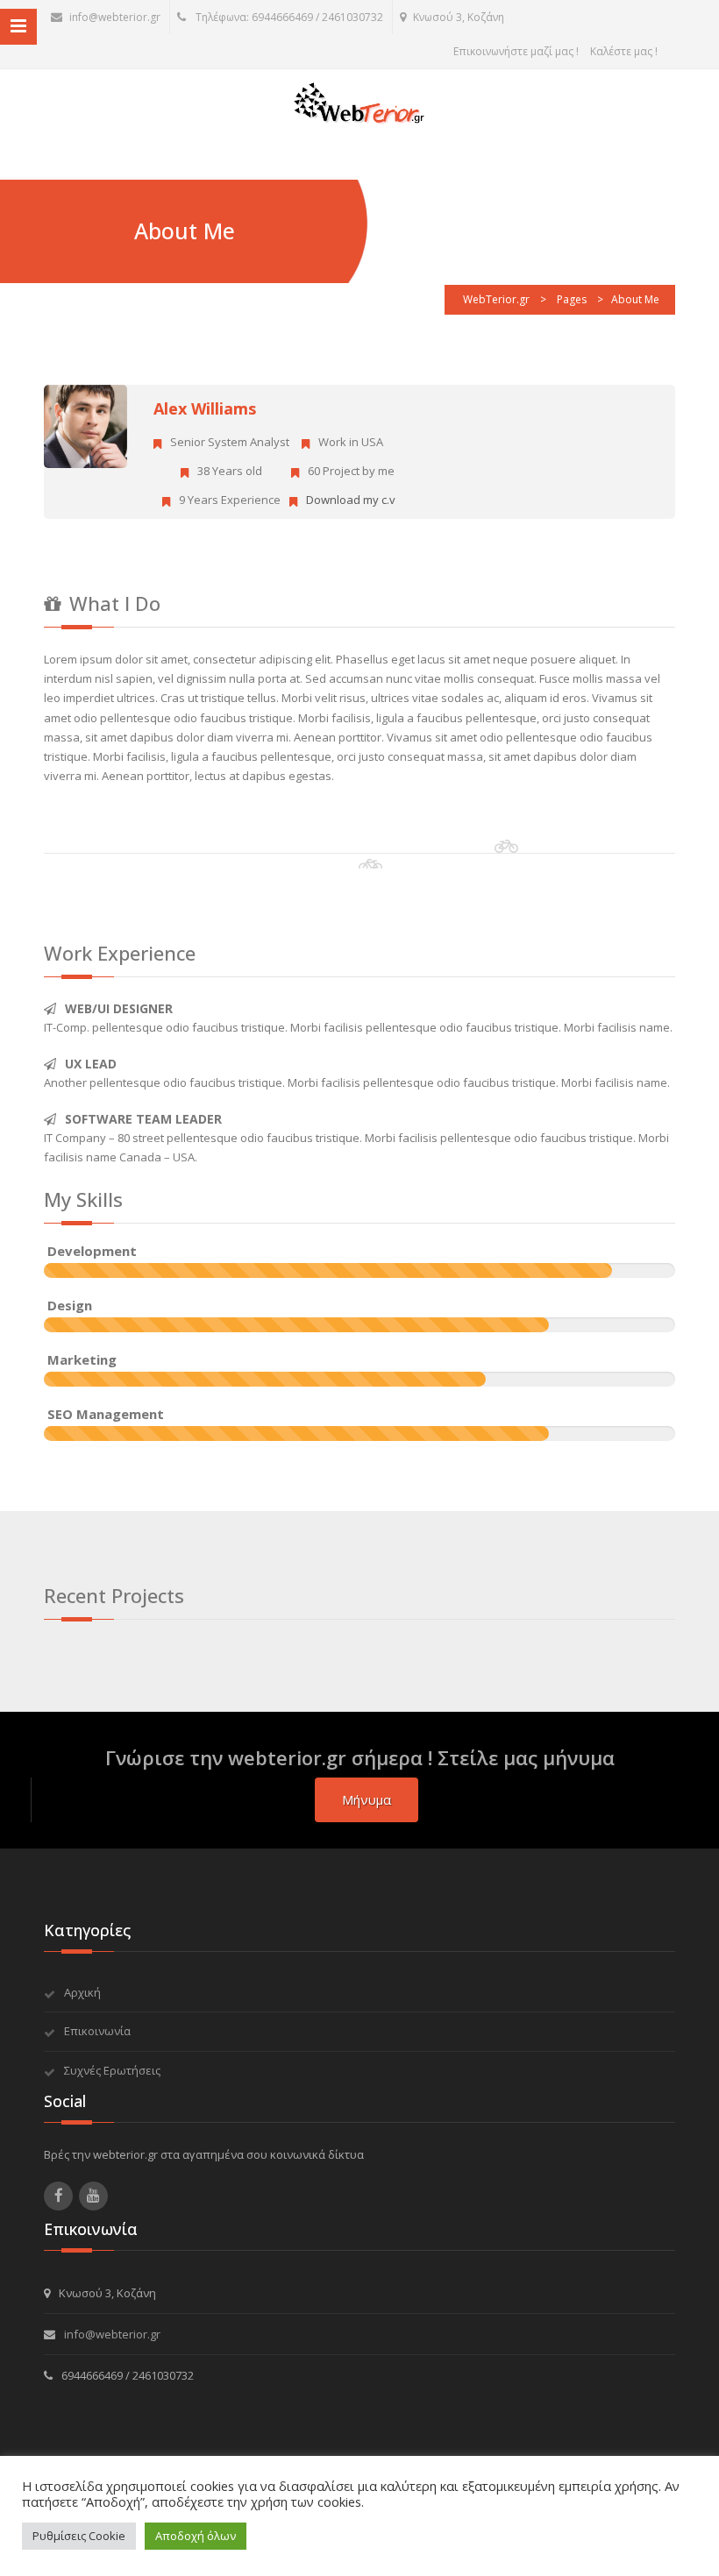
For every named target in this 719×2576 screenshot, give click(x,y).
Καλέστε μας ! (624, 51)
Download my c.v (351, 500)
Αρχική (82, 1992)
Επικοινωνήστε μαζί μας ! (516, 51)
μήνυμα (367, 1799)
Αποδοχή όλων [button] (196, 2536)
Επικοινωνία (97, 2031)
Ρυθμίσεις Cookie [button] (79, 2536)
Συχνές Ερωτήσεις (112, 2070)
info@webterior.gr (115, 17)
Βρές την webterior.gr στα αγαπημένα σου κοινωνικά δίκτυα (204, 2154)
